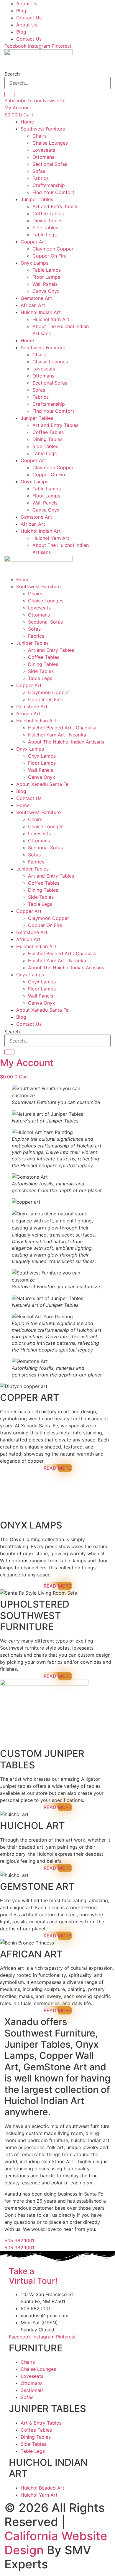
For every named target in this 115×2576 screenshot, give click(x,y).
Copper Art (33, 242)
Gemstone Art (36, 298)
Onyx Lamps (34, 263)
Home (27, 122)
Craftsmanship (49, 185)
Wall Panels (45, 284)
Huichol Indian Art (41, 312)
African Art (33, 305)
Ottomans (43, 157)
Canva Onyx (46, 291)
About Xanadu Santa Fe (42, 784)
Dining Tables (47, 220)
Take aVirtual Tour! (33, 2276)
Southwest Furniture (43, 129)
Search (12, 74)
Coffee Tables (48, 213)
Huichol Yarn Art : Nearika (57, 735)
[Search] (9, 94)
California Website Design (56, 2543)
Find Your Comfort (53, 192)
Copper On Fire (50, 256)
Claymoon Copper (53, 249)
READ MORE (57, 1468)
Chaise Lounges (50, 143)
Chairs (40, 136)
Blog (21, 11)
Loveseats (44, 150)
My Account (27, 1063)
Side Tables (45, 228)
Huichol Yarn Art (51, 319)
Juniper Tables (37, 199)
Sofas (39, 171)
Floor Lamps (46, 277)
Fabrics (41, 178)
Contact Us (29, 18)
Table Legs (45, 235)
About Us (27, 4)
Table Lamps (47, 270)
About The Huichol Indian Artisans (66, 742)
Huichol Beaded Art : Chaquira (62, 728)
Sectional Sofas (50, 164)
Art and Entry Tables (55, 206)
